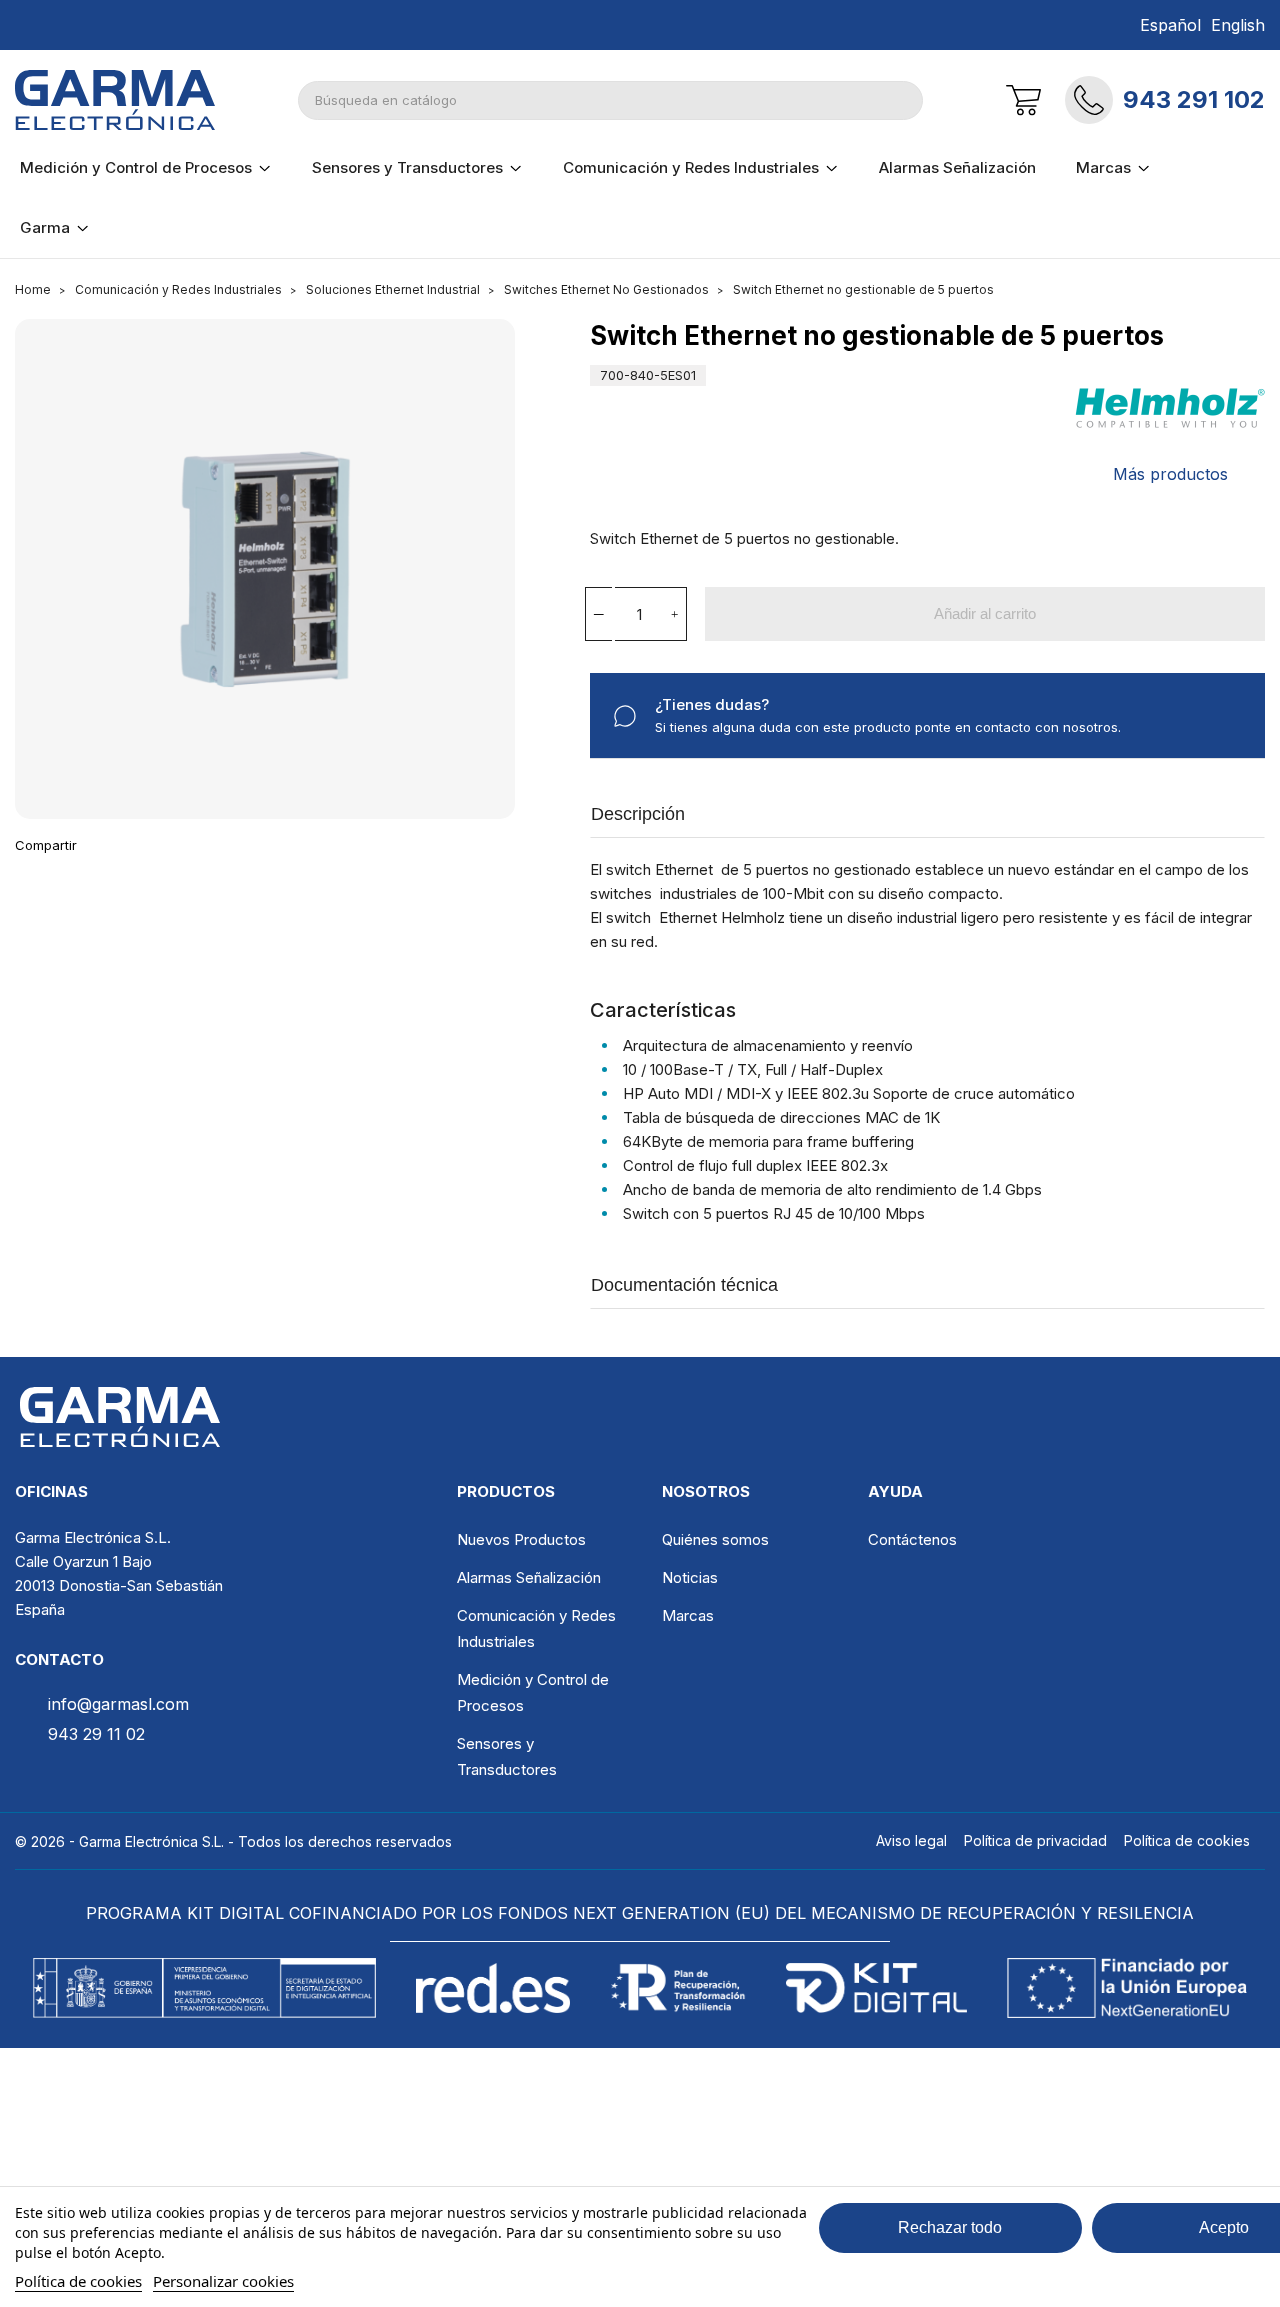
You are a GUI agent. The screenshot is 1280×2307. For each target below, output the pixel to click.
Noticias (690, 1577)
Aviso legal (911, 1840)
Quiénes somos (715, 1539)
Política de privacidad (1035, 1840)
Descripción (638, 814)
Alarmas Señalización (529, 1577)
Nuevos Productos (521, 1539)
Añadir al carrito (985, 613)
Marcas (688, 1615)
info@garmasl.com (118, 1704)
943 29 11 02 (96, 1734)
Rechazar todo (950, 2227)
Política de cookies (78, 2281)
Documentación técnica (684, 1285)
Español (1170, 25)
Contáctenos (912, 1539)
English (1238, 25)
